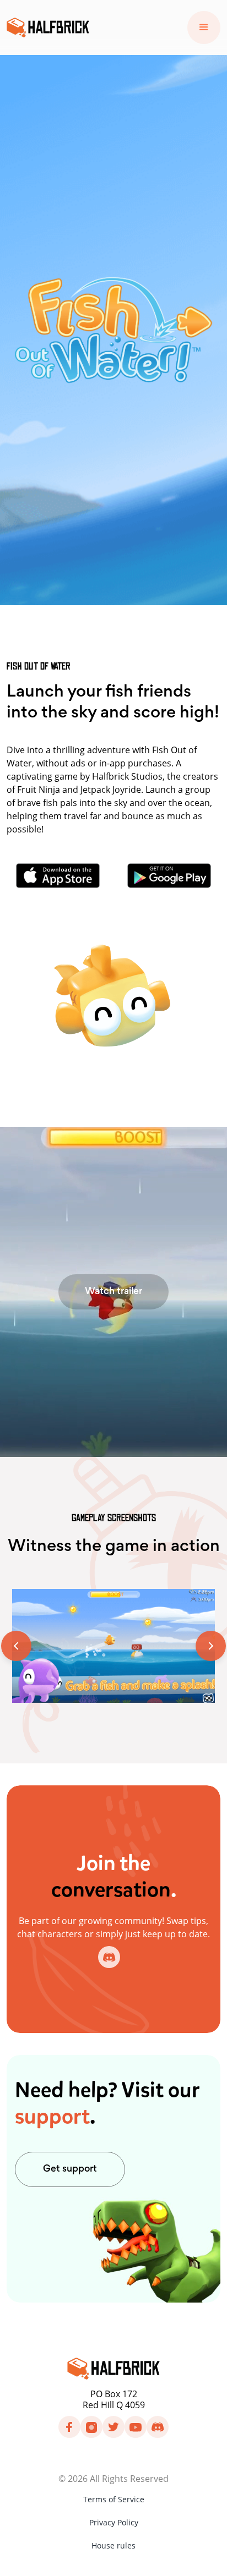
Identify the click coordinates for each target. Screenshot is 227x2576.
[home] (48, 28)
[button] (204, 28)
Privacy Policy (114, 2522)
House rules (113, 2545)
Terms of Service (114, 2499)
